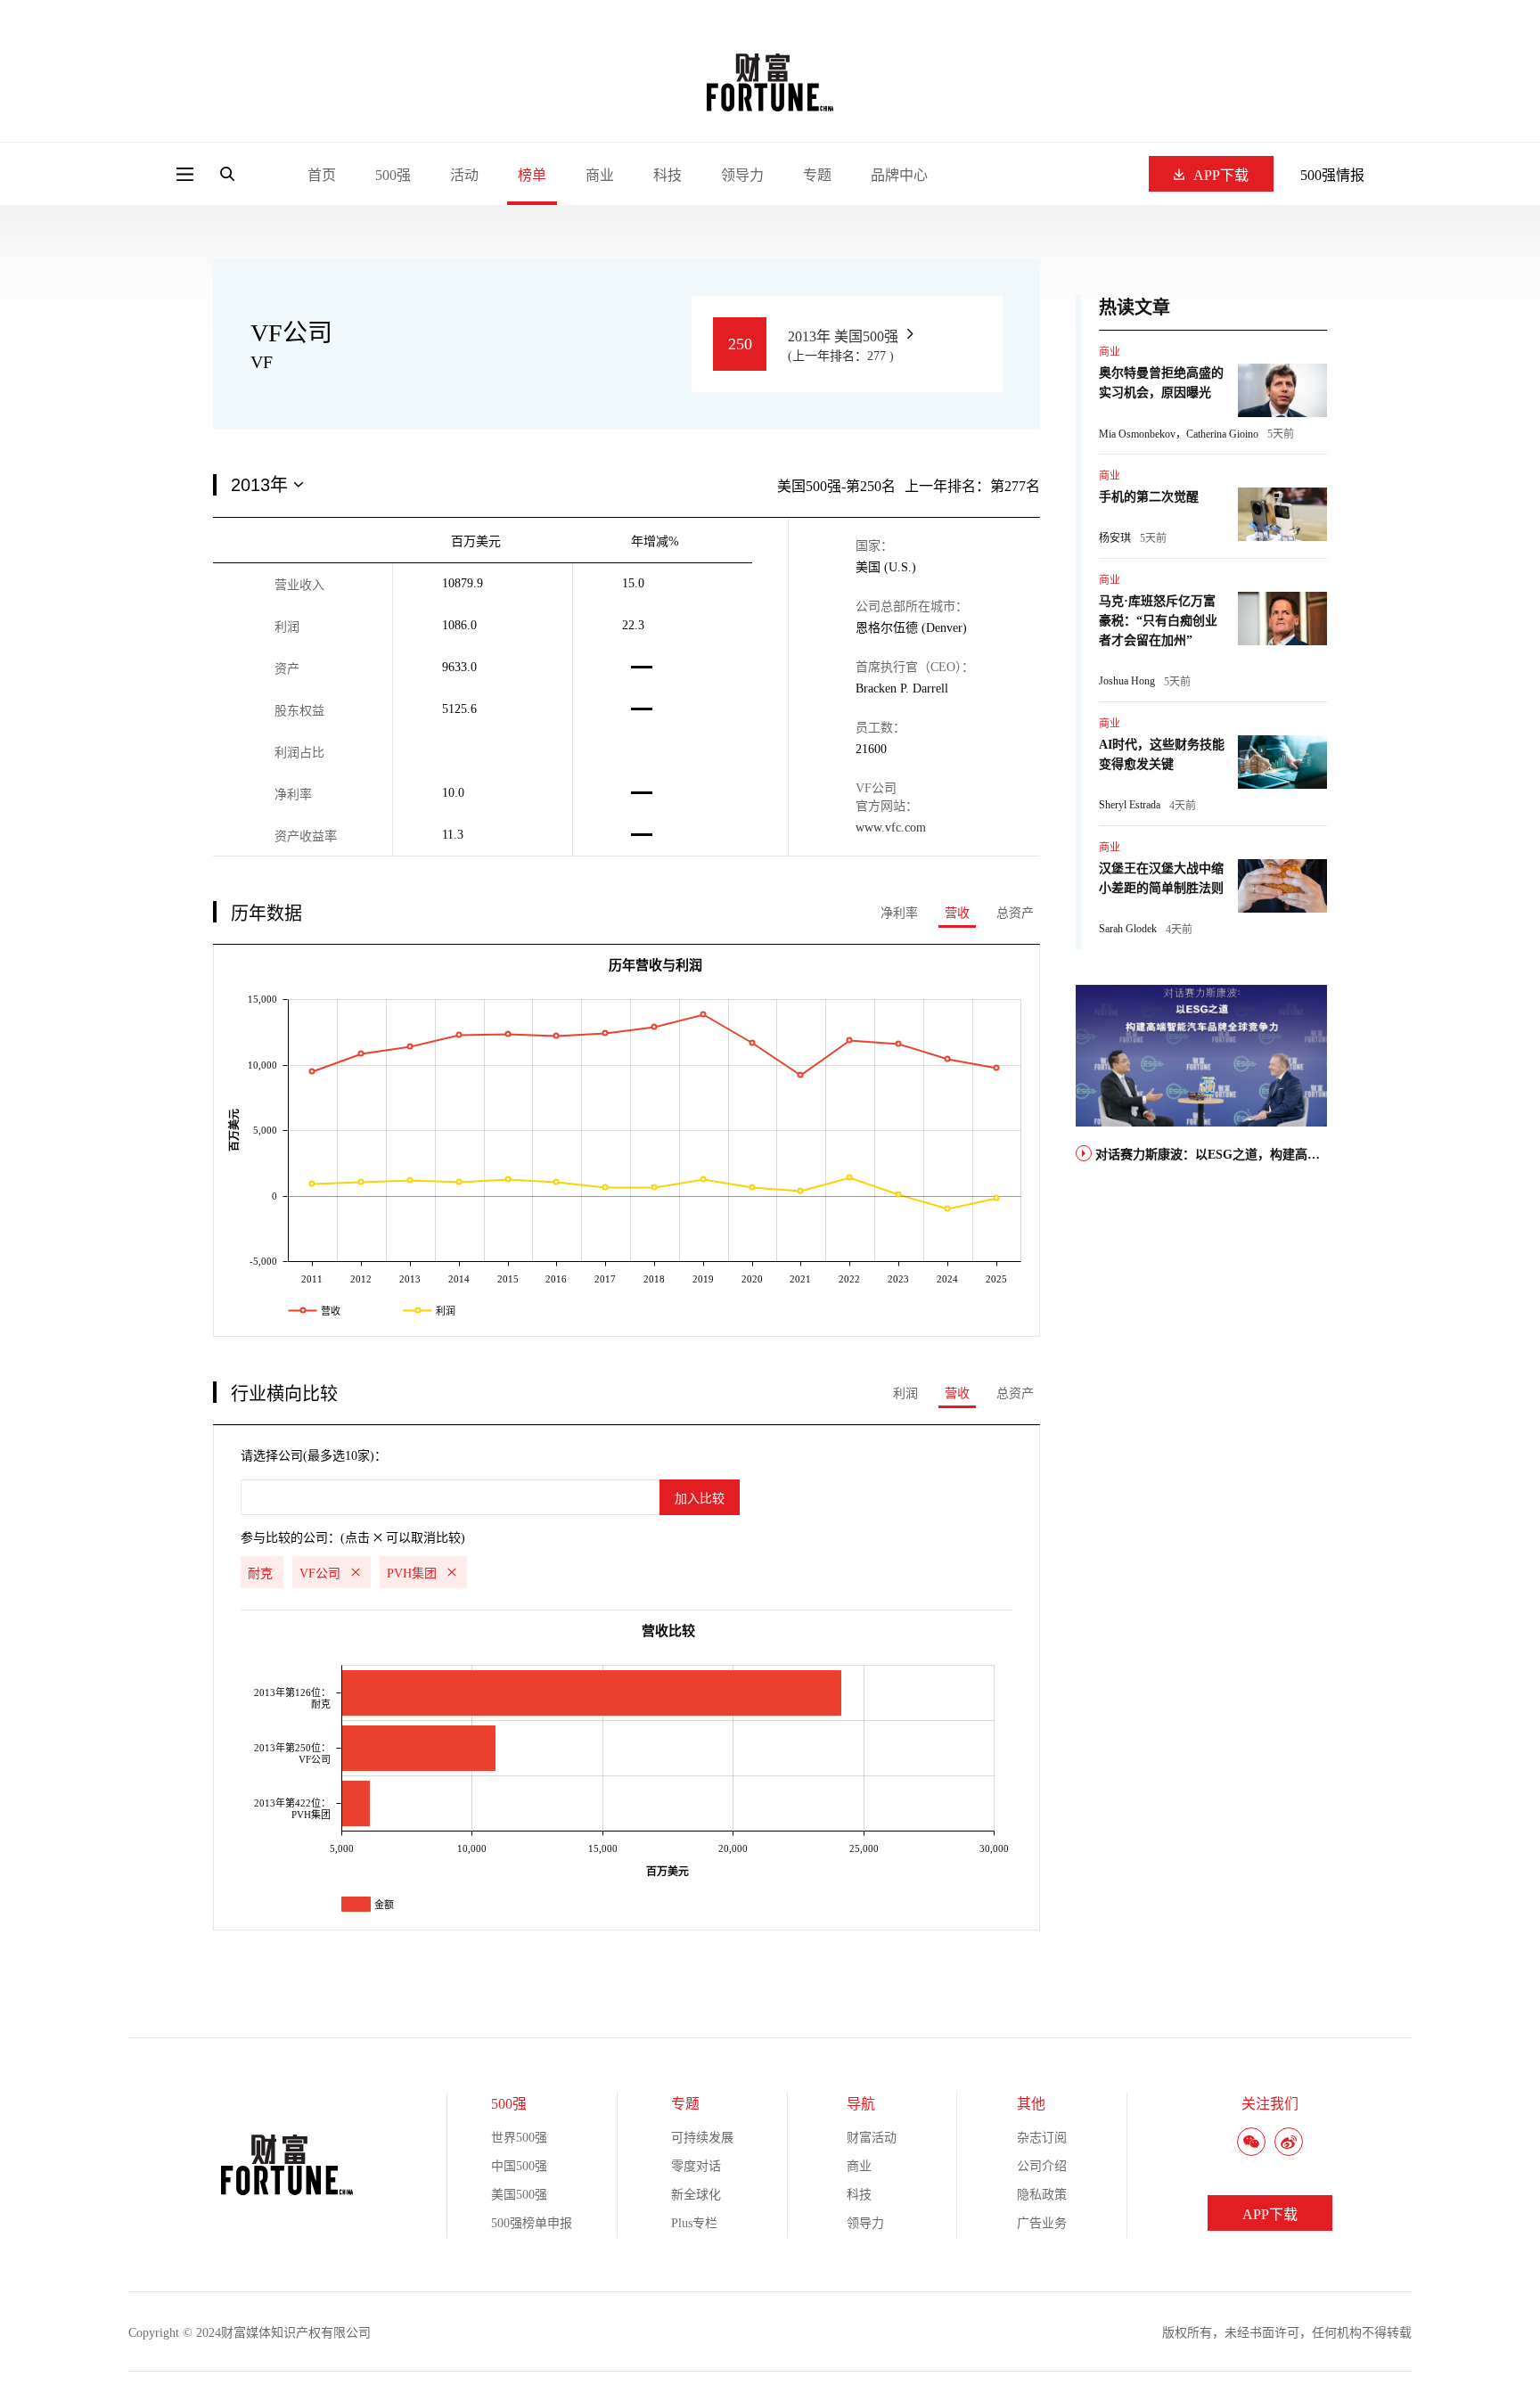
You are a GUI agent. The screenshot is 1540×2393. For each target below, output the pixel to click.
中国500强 (519, 2166)
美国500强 (519, 2195)
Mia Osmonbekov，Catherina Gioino (1179, 434)
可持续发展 (702, 2138)
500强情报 (1332, 175)
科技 (668, 175)
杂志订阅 (1042, 2138)
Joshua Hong (1127, 681)
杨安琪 (1115, 538)
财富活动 (872, 2138)
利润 (905, 1393)
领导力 (742, 175)
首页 (322, 175)
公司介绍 (1042, 2166)
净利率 (899, 913)
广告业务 (1042, 2223)
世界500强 (519, 2138)
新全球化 (696, 2195)
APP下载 (1221, 175)
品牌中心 (899, 175)
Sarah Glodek (1128, 929)
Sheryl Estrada (1130, 805)
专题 (817, 175)
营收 (957, 913)
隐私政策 (1042, 2195)
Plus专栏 (694, 2223)
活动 (464, 175)
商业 (600, 175)
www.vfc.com (891, 828)
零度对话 (696, 2166)
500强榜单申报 (532, 2223)
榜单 (532, 175)
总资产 (1015, 913)
